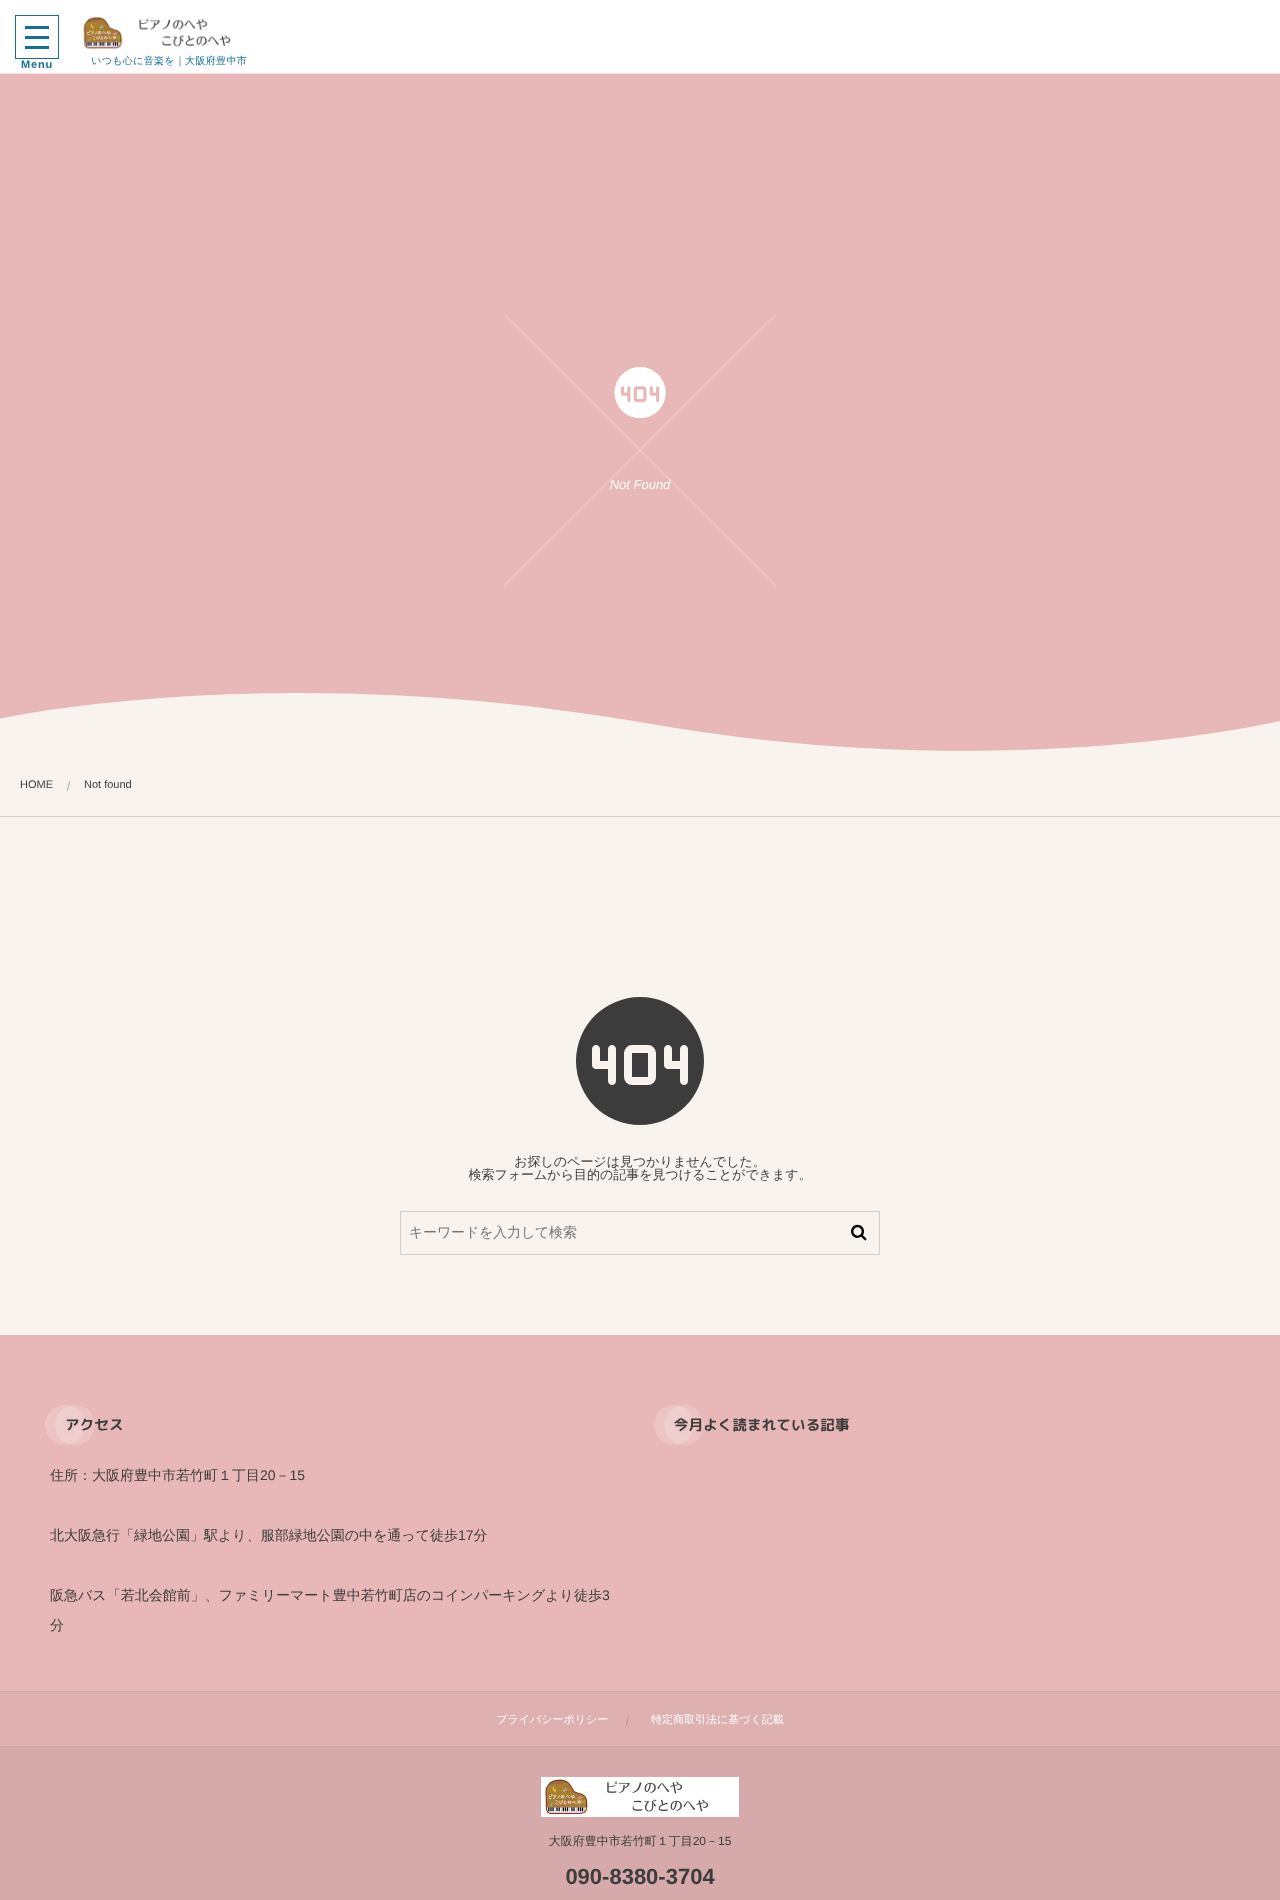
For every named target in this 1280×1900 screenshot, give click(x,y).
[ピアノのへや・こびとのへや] (169, 33)
